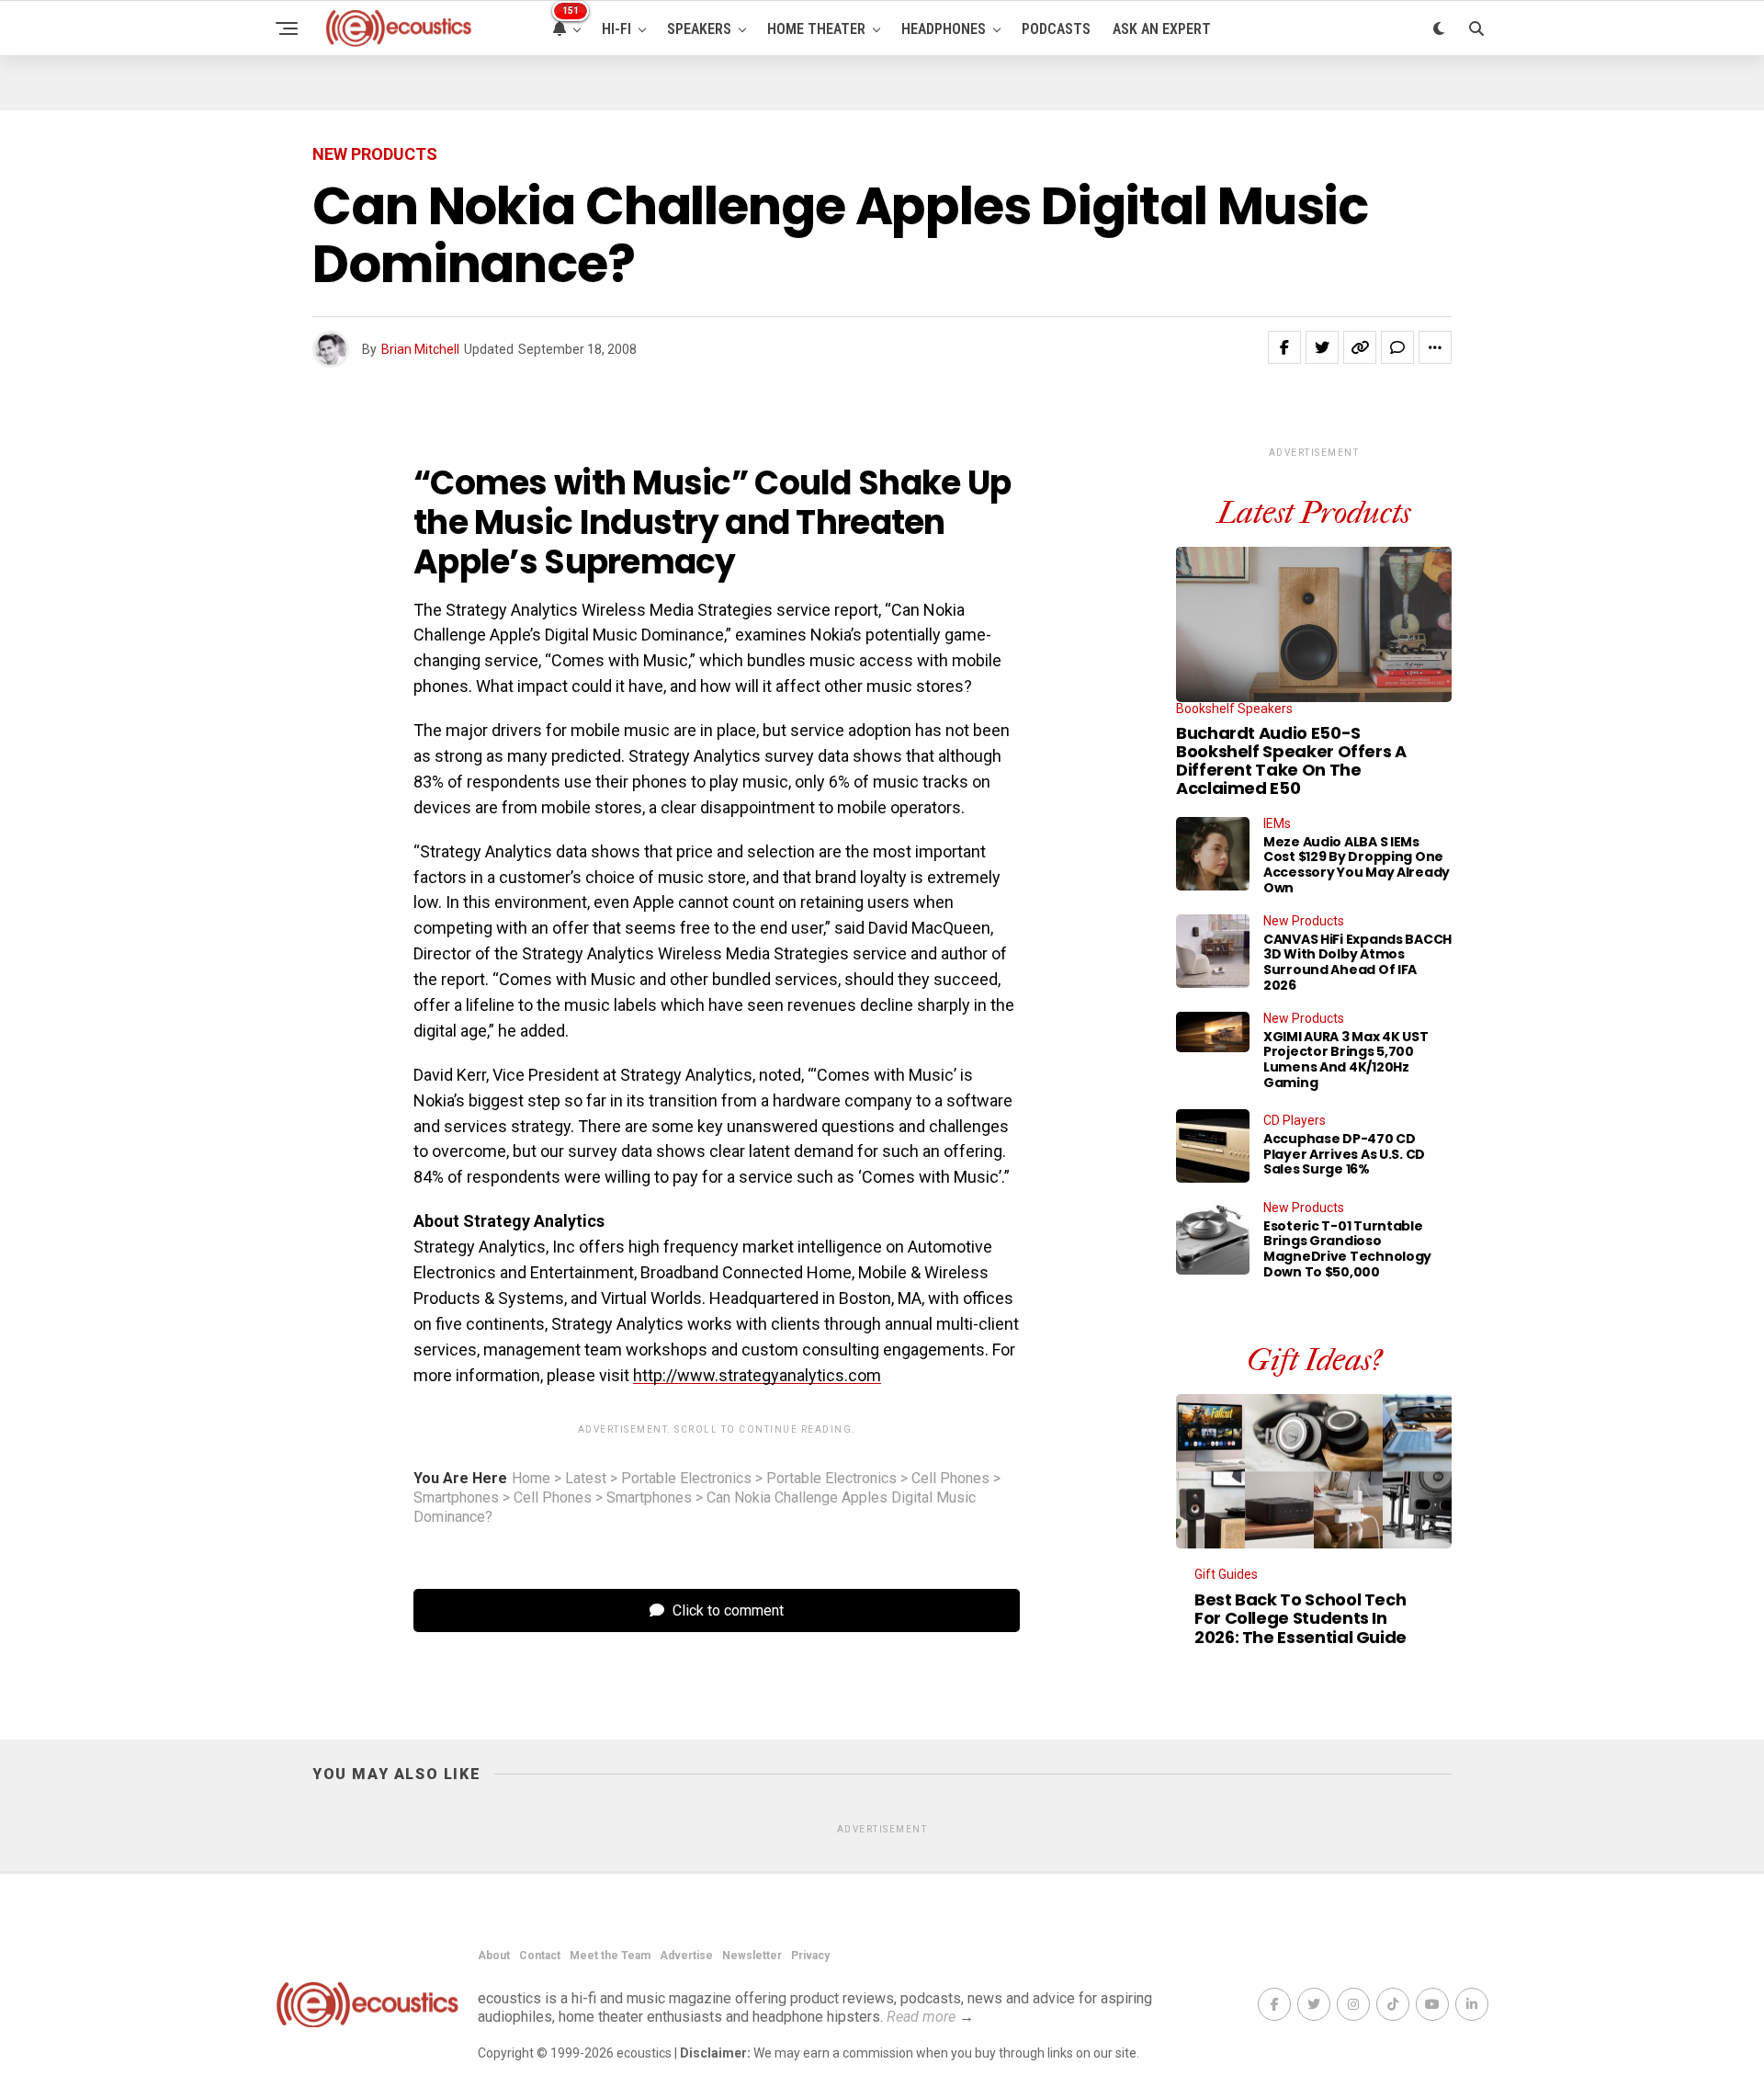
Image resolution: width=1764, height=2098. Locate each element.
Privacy (810, 1956)
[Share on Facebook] (1284, 347)
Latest (586, 1479)
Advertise (686, 1956)
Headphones (944, 29)
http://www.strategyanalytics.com (757, 1375)
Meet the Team (610, 1956)
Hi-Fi (616, 29)
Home (531, 1479)
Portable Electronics (686, 1479)
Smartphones (456, 1498)
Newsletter (752, 1956)
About (494, 1956)
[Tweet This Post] (1322, 347)
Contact (540, 1956)
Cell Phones (950, 1479)
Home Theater (816, 29)
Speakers (699, 29)
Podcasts (1056, 29)
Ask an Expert (1162, 29)
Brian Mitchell (420, 349)
